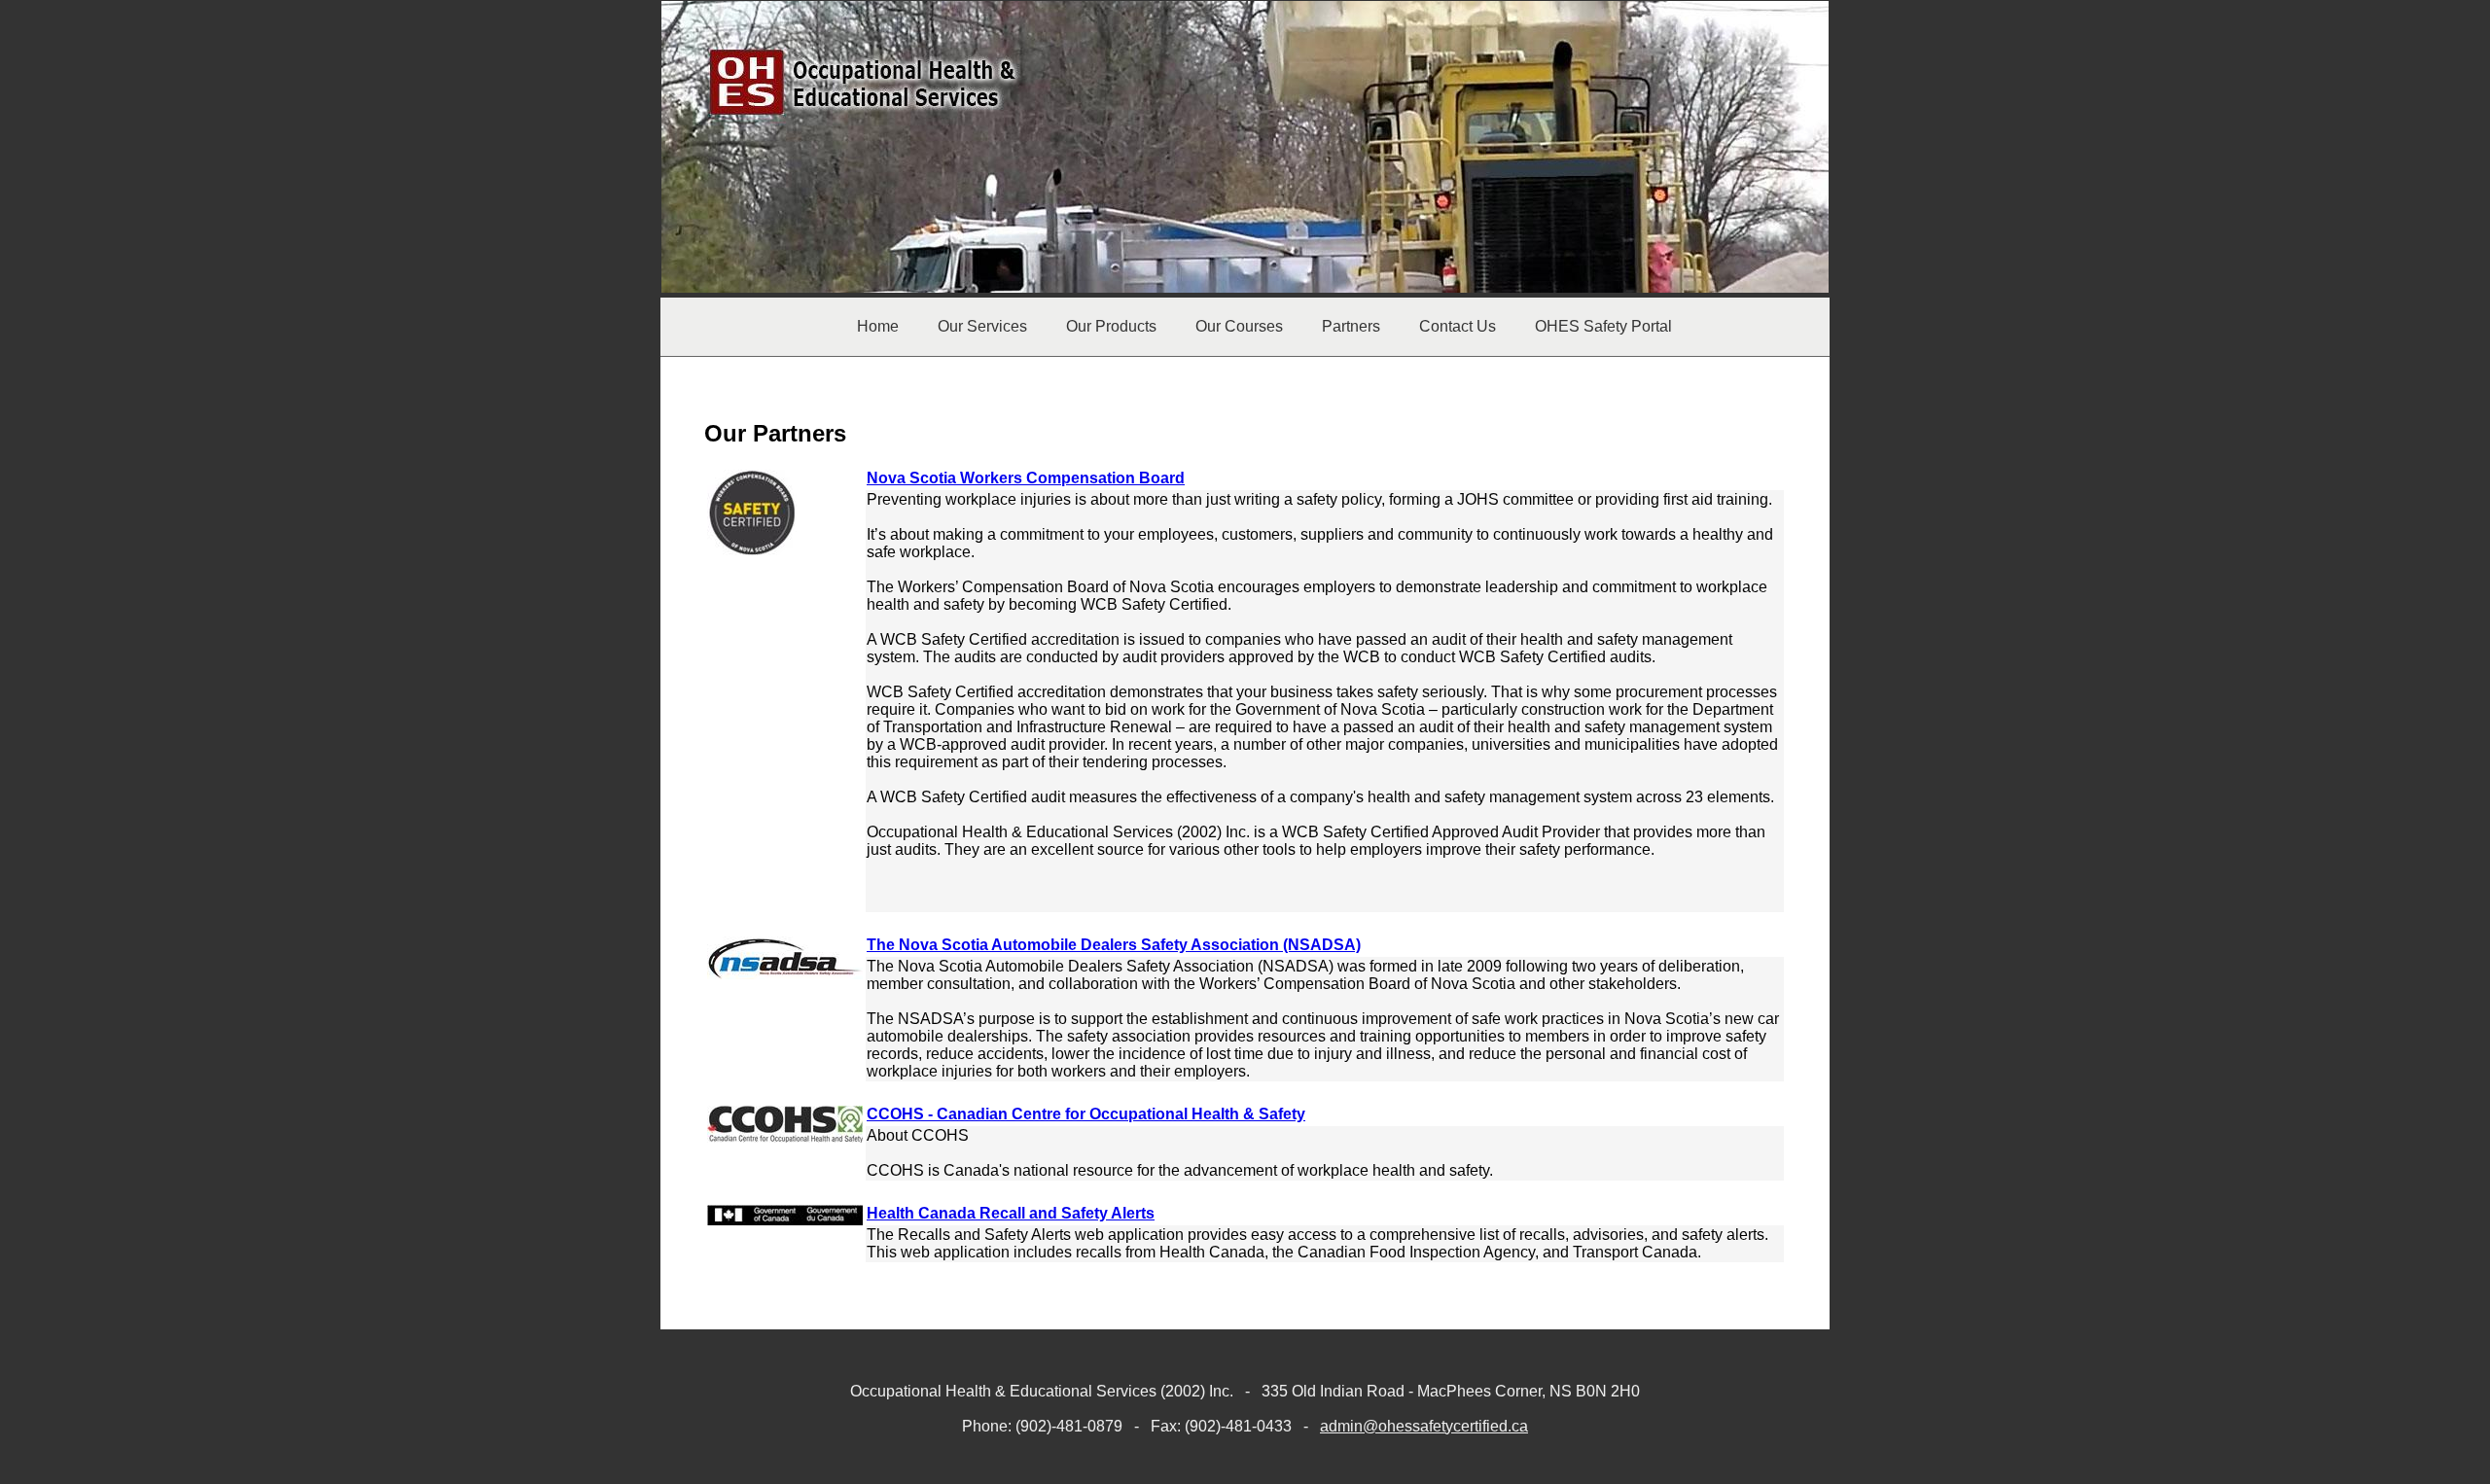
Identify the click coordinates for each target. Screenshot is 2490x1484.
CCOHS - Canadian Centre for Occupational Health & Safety (1086, 1114)
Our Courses (1239, 326)
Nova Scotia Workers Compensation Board (1026, 478)
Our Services (982, 326)
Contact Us (1458, 326)
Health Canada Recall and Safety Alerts (1011, 1213)
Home (878, 326)
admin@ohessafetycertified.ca (1424, 1426)
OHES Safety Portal (1603, 326)
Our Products (1111, 326)
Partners (1351, 326)
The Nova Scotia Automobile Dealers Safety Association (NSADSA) (1114, 945)
